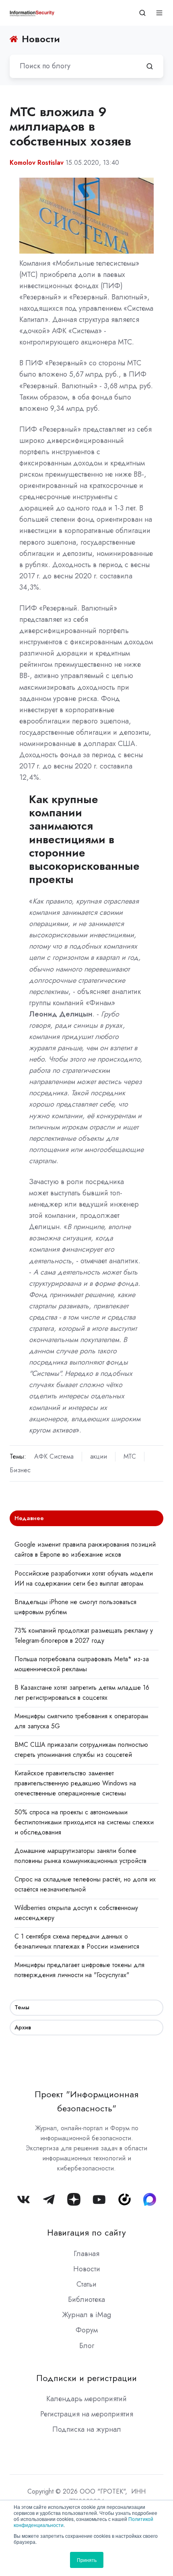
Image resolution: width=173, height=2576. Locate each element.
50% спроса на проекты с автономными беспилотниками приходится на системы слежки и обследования (84, 1822)
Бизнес (20, 1470)
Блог (87, 2346)
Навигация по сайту (86, 2233)
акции (99, 1456)
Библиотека (86, 2299)
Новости (87, 2269)
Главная (86, 2254)
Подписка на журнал (87, 2429)
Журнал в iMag (86, 2315)
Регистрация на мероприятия (87, 2414)
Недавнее (29, 1518)
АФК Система (54, 1456)
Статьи (86, 2284)
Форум (87, 2330)
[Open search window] (142, 13)
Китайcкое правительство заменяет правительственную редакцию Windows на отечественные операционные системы (75, 1783)
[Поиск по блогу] (150, 66)
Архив (23, 2027)
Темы (22, 2007)
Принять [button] (87, 2560)
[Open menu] (159, 13)
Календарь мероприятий (86, 2399)
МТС (130, 1456)
